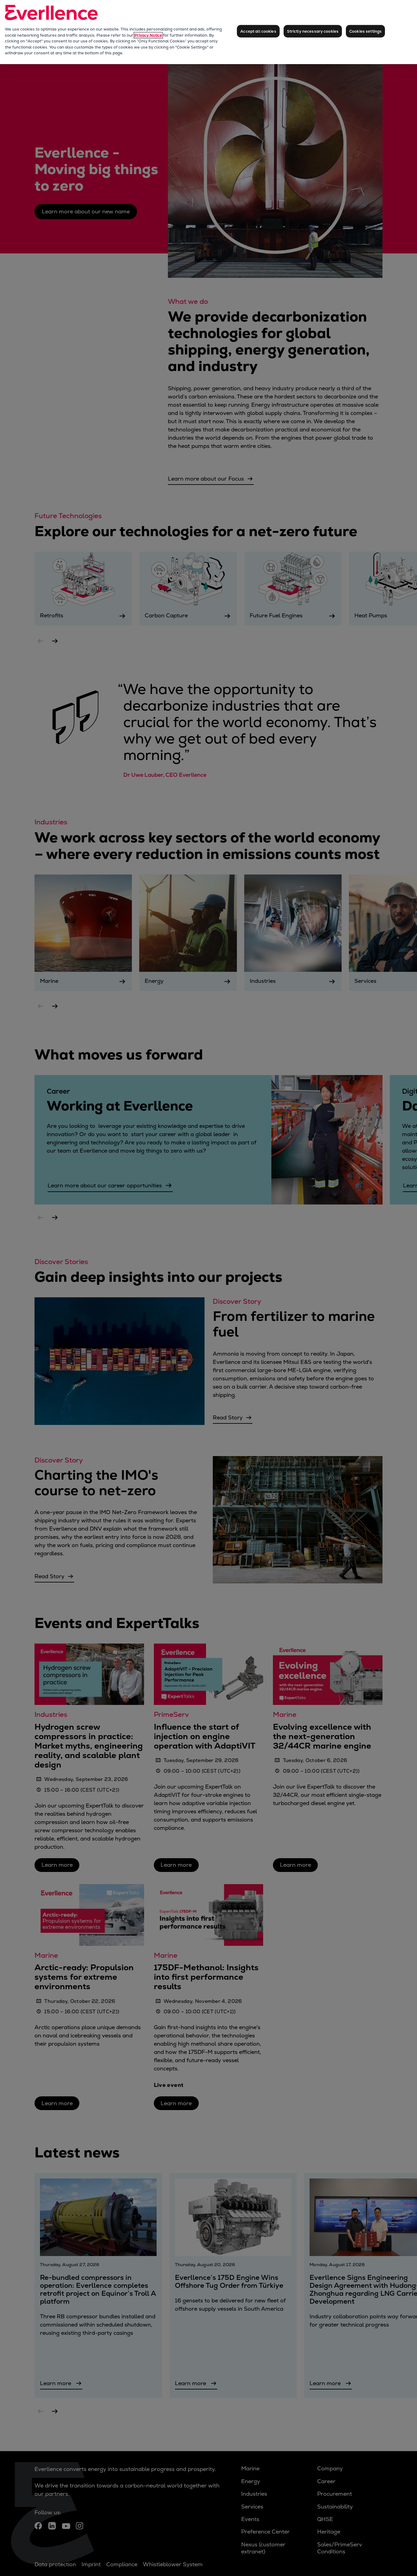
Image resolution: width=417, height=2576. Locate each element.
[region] (209, 32)
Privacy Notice (148, 35)
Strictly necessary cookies (313, 31)
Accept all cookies (258, 31)
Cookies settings (365, 31)
